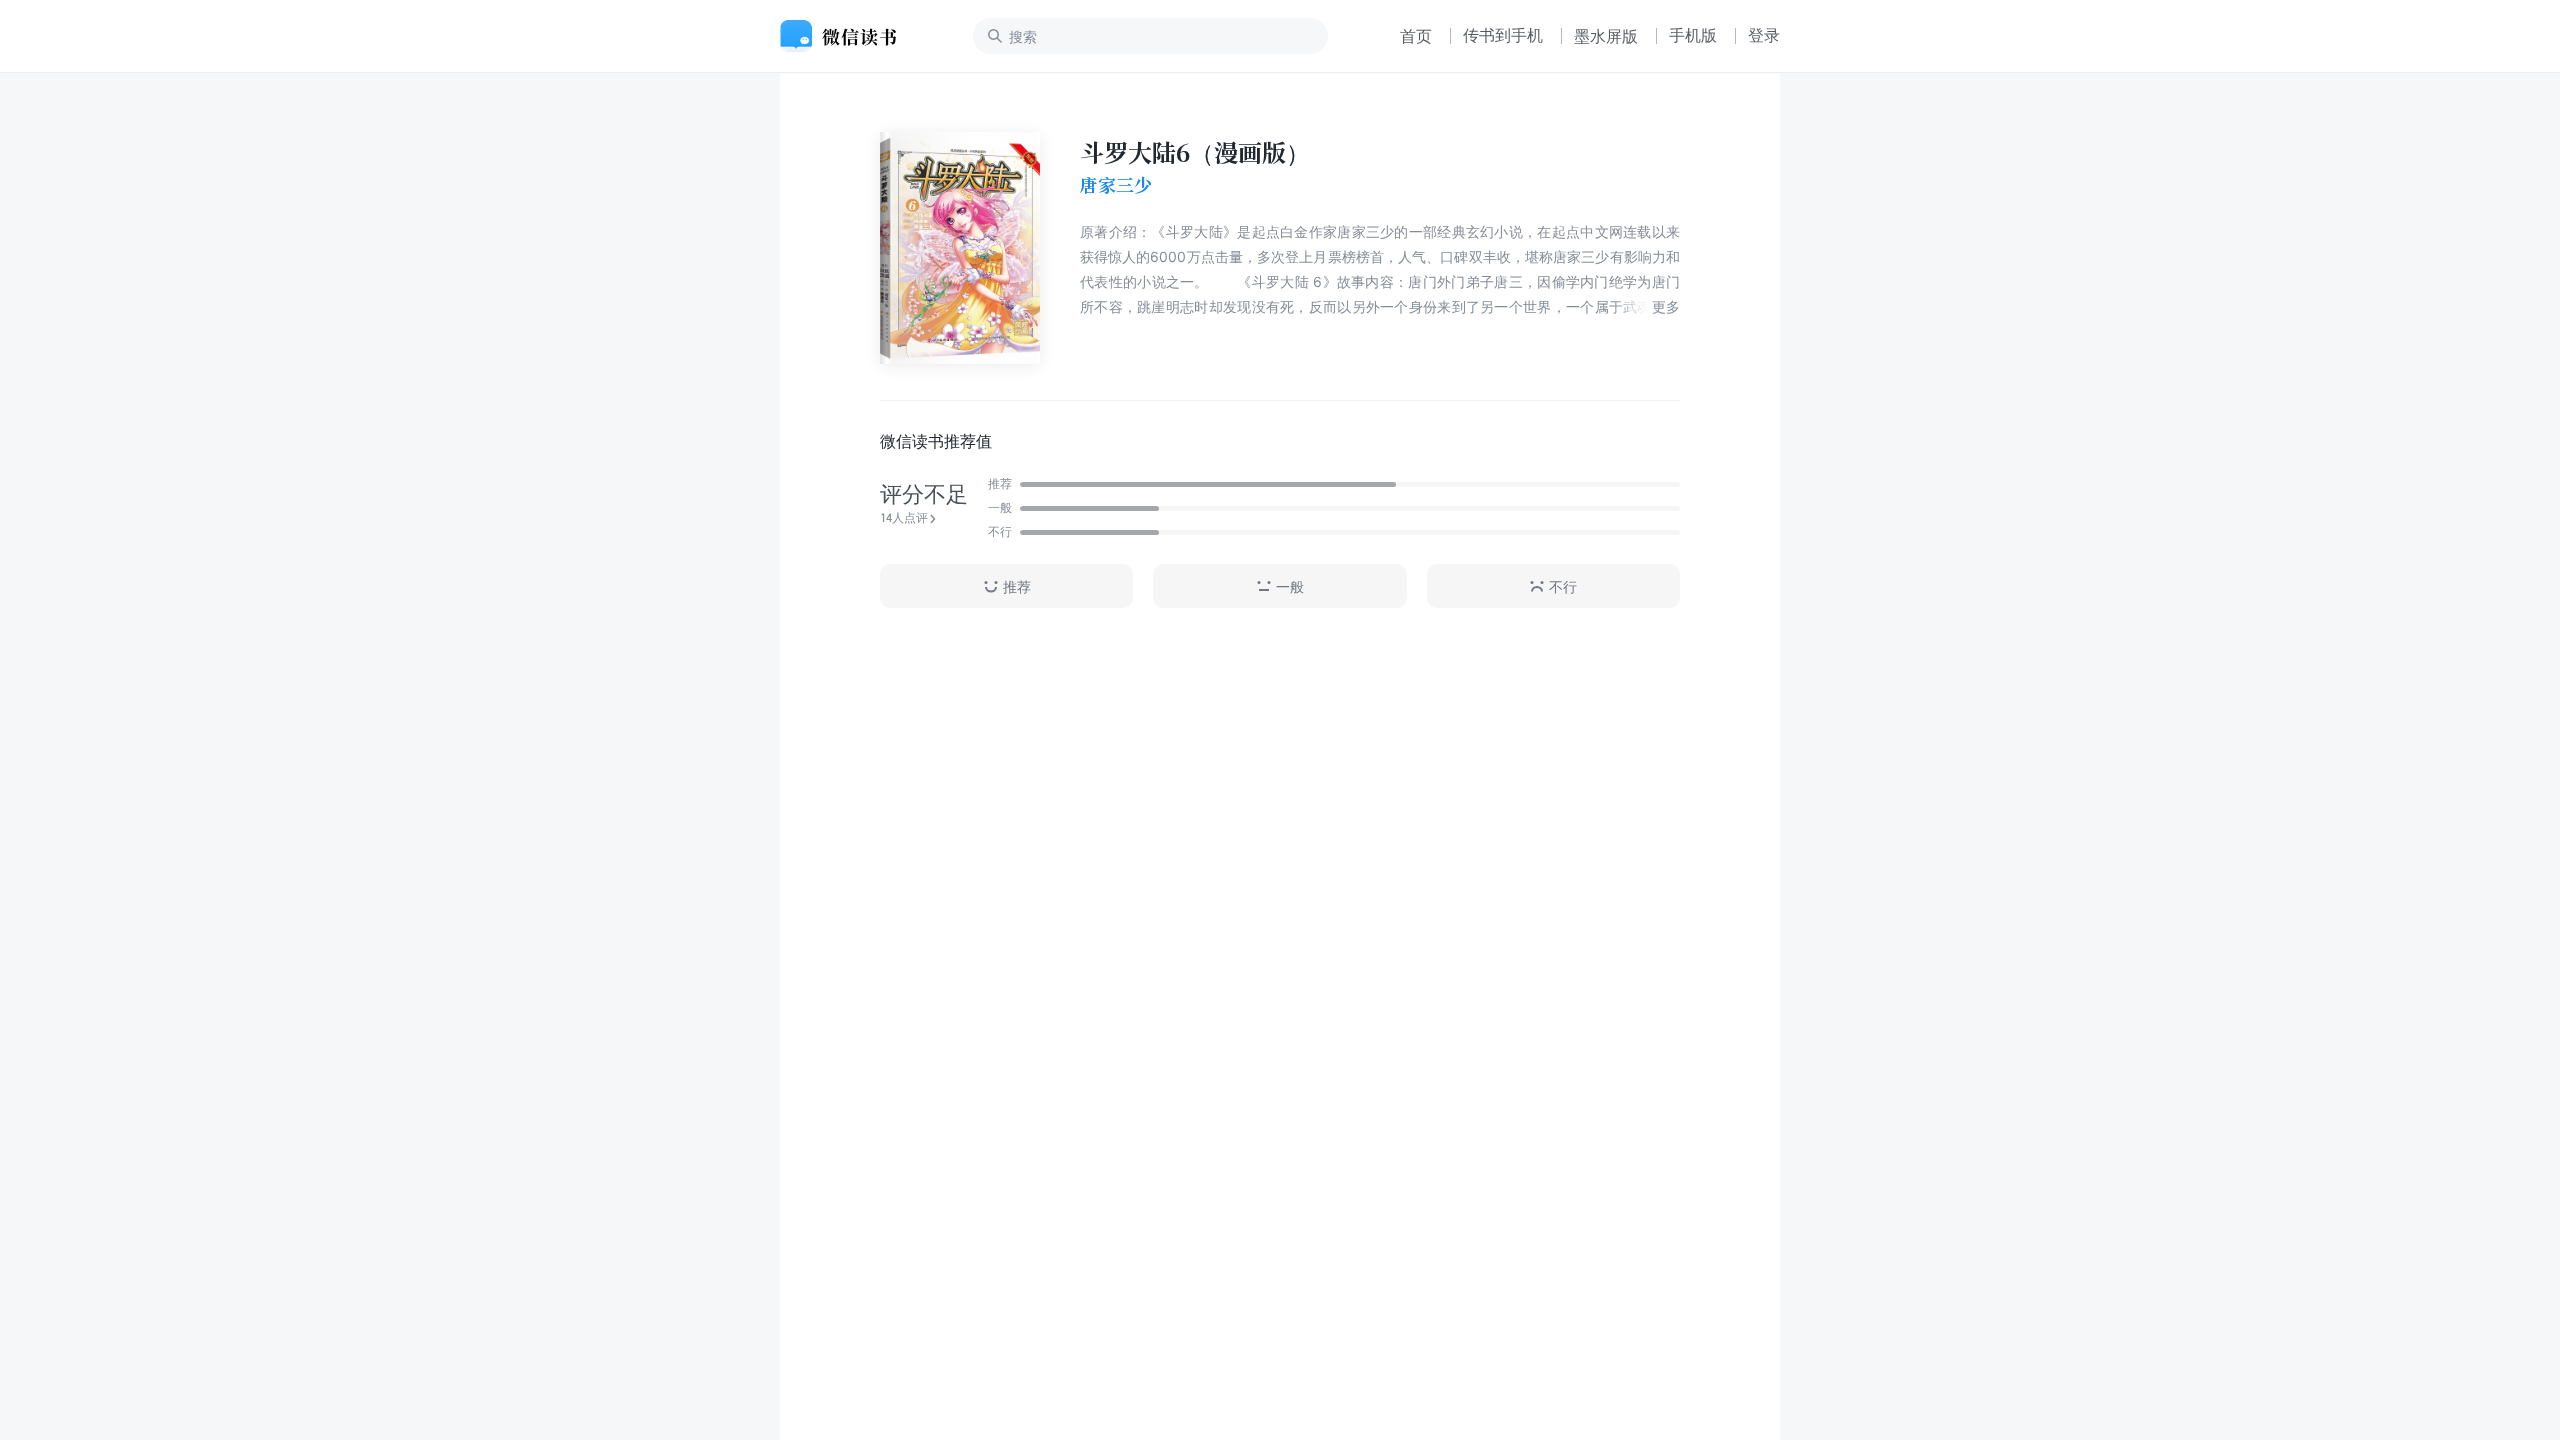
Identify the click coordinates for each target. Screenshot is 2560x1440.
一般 (1290, 586)
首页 (1416, 36)
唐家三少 (1116, 185)
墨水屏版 (1606, 36)
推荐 (1017, 586)
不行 (1563, 586)
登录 (1764, 35)
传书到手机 (1503, 35)
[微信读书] (846, 36)
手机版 (1693, 35)
